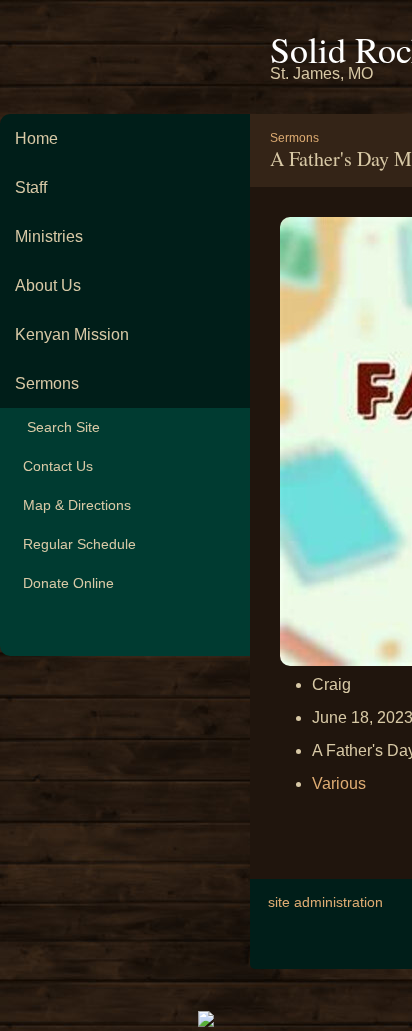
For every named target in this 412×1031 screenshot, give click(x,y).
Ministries (49, 236)
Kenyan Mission (72, 334)
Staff (31, 187)
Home (36, 138)
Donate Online (64, 583)
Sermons (47, 383)
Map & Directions (73, 505)
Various (339, 783)
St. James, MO (321, 73)
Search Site (57, 427)
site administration (325, 902)
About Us (48, 285)
